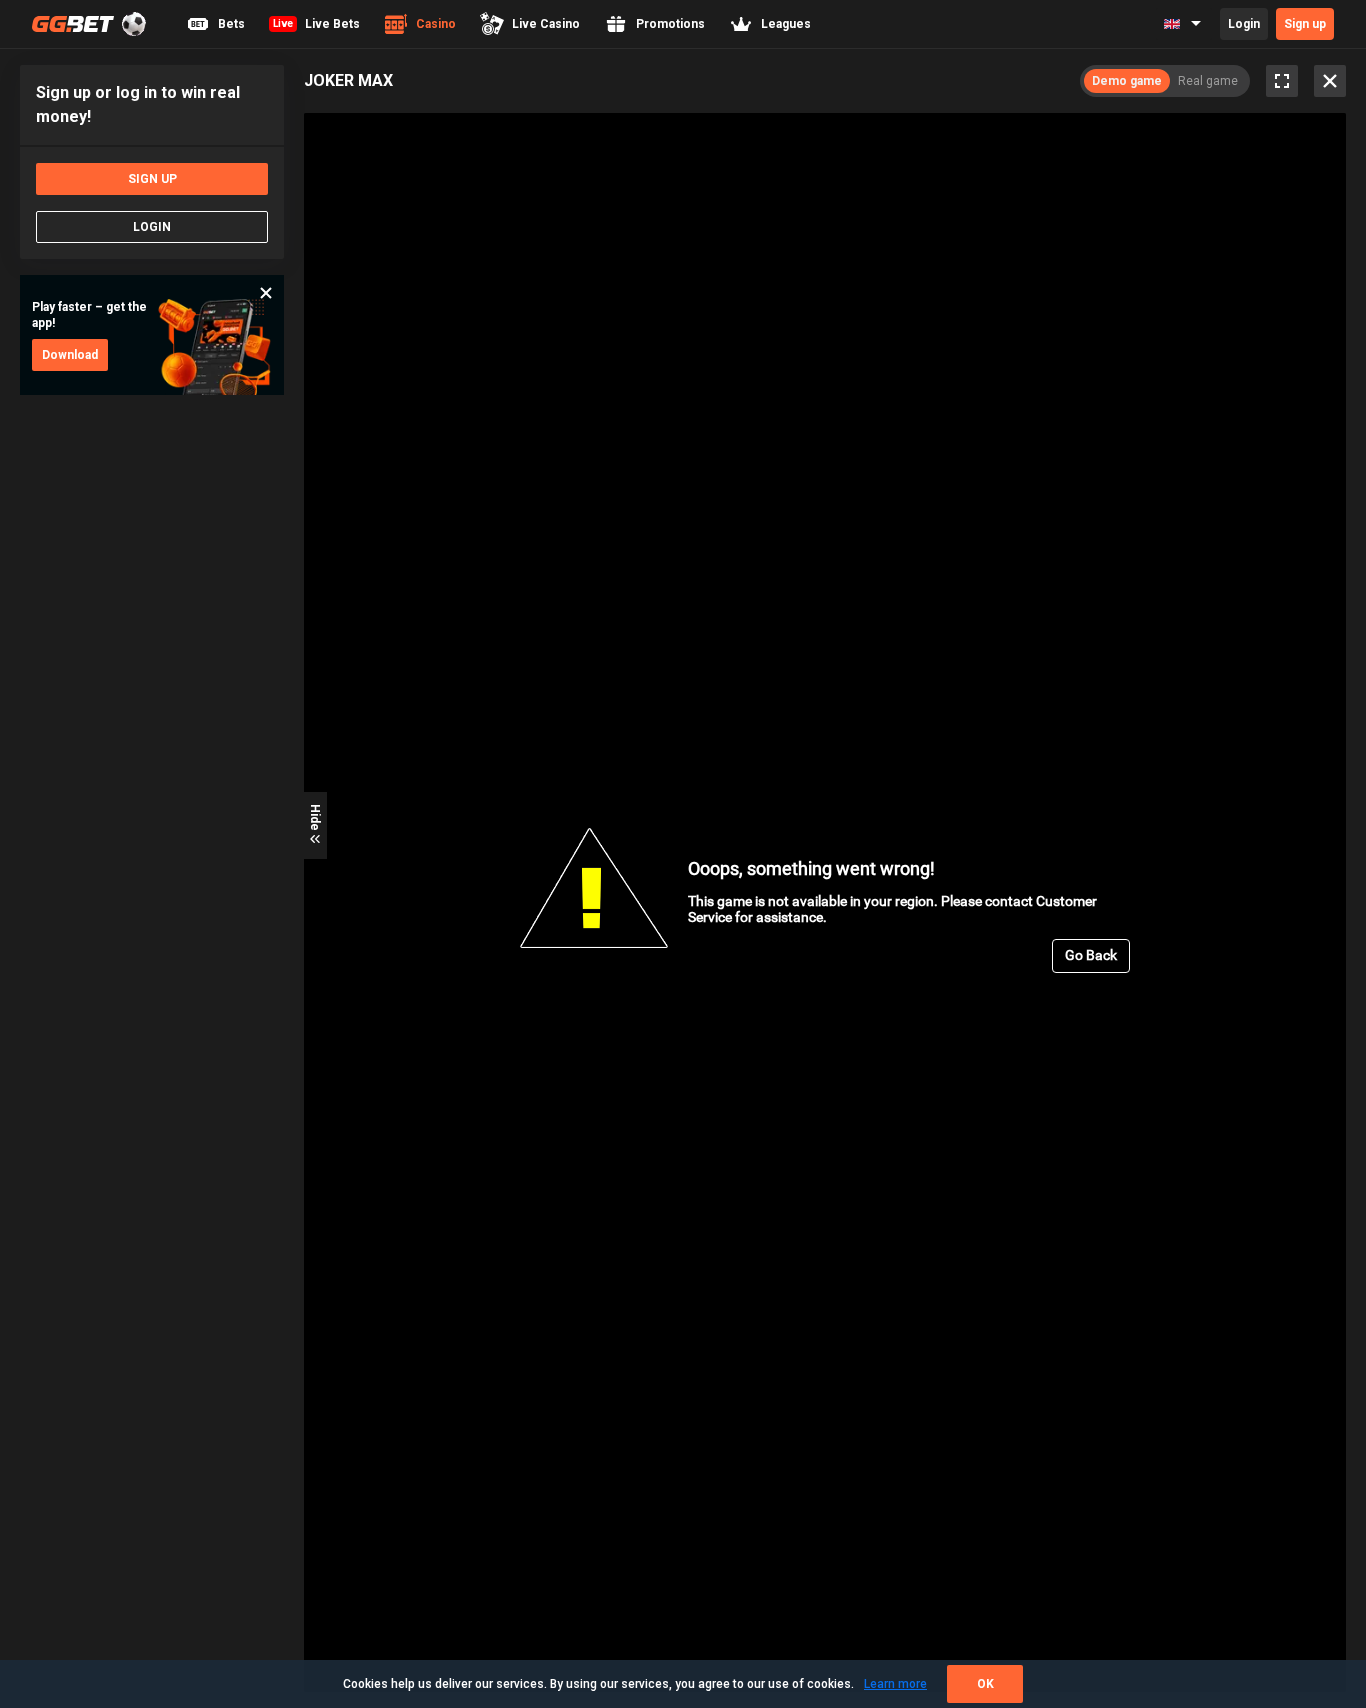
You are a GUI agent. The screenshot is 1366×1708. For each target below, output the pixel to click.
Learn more (895, 1684)
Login (1244, 24)
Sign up (1305, 24)
